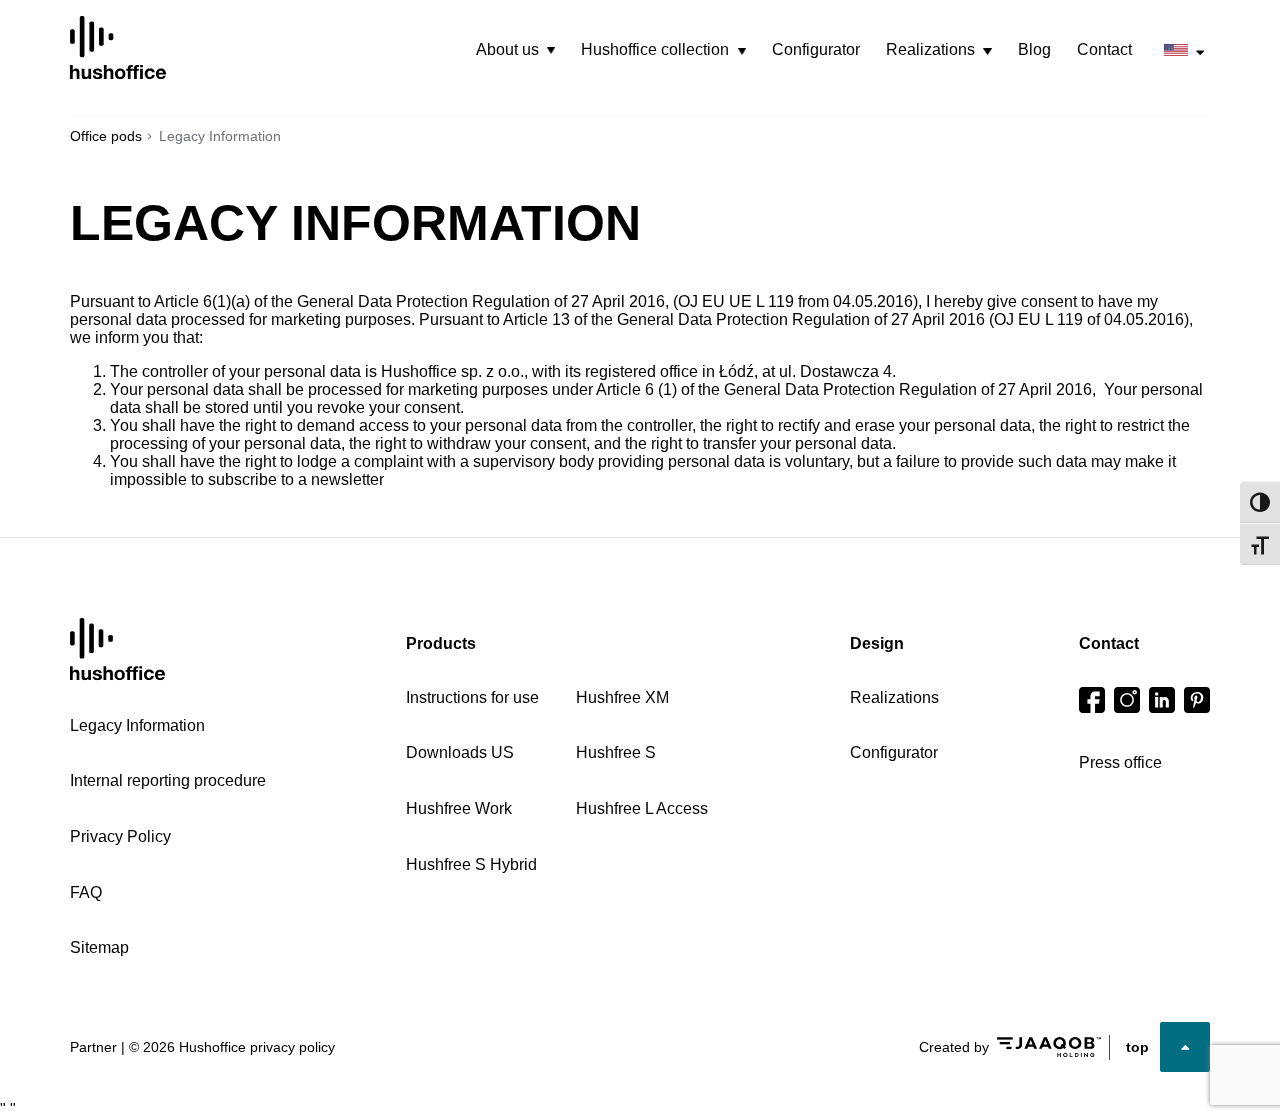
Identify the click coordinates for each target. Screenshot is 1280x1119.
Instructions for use (472, 697)
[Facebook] (1092, 700)
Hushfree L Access (642, 808)
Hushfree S (616, 752)
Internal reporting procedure (168, 780)
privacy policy (292, 1047)
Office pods (106, 136)
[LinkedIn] (1162, 700)
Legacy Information (137, 725)
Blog (1034, 49)
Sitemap (99, 947)
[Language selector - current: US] (1184, 50)
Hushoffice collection (655, 49)
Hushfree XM (622, 697)
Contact (1104, 49)
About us (507, 49)
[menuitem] (516, 50)
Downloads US (460, 752)
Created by (954, 1047)
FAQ (86, 892)
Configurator (816, 49)
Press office (1120, 762)
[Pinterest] (1197, 700)
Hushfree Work (459, 808)
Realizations (930, 49)
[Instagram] (1127, 700)
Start (117, 649)
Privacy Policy (120, 836)
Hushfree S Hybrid (471, 864)
